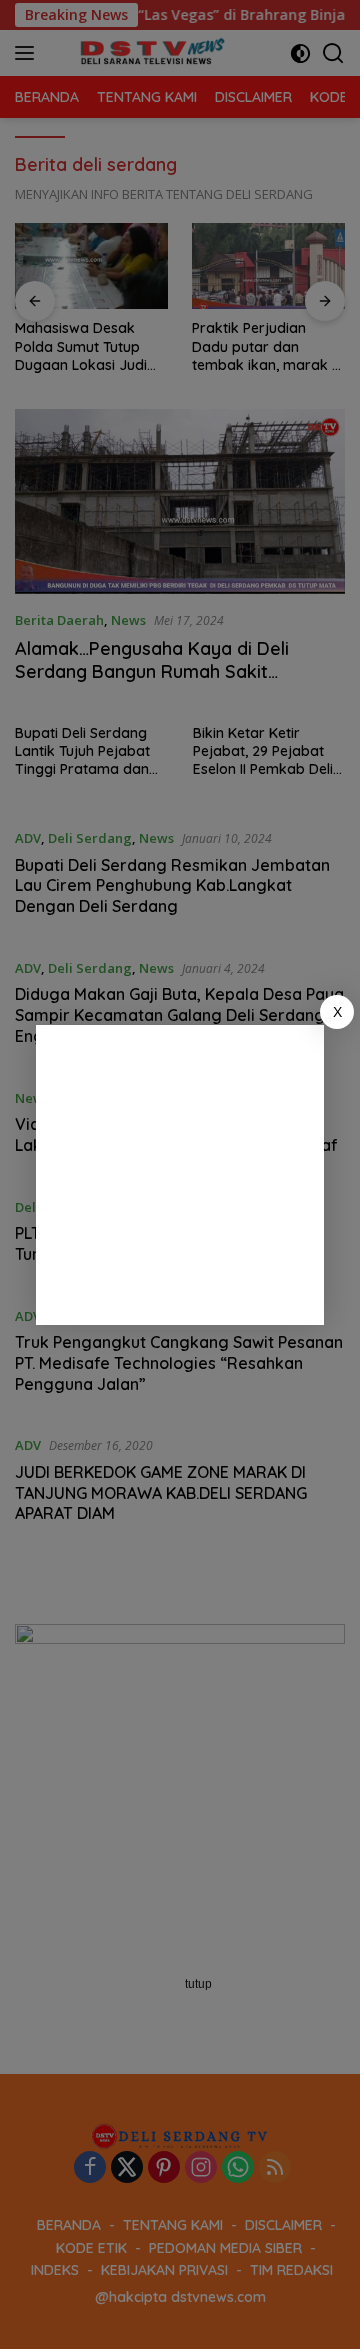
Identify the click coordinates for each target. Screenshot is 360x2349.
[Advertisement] (180, 1175)
